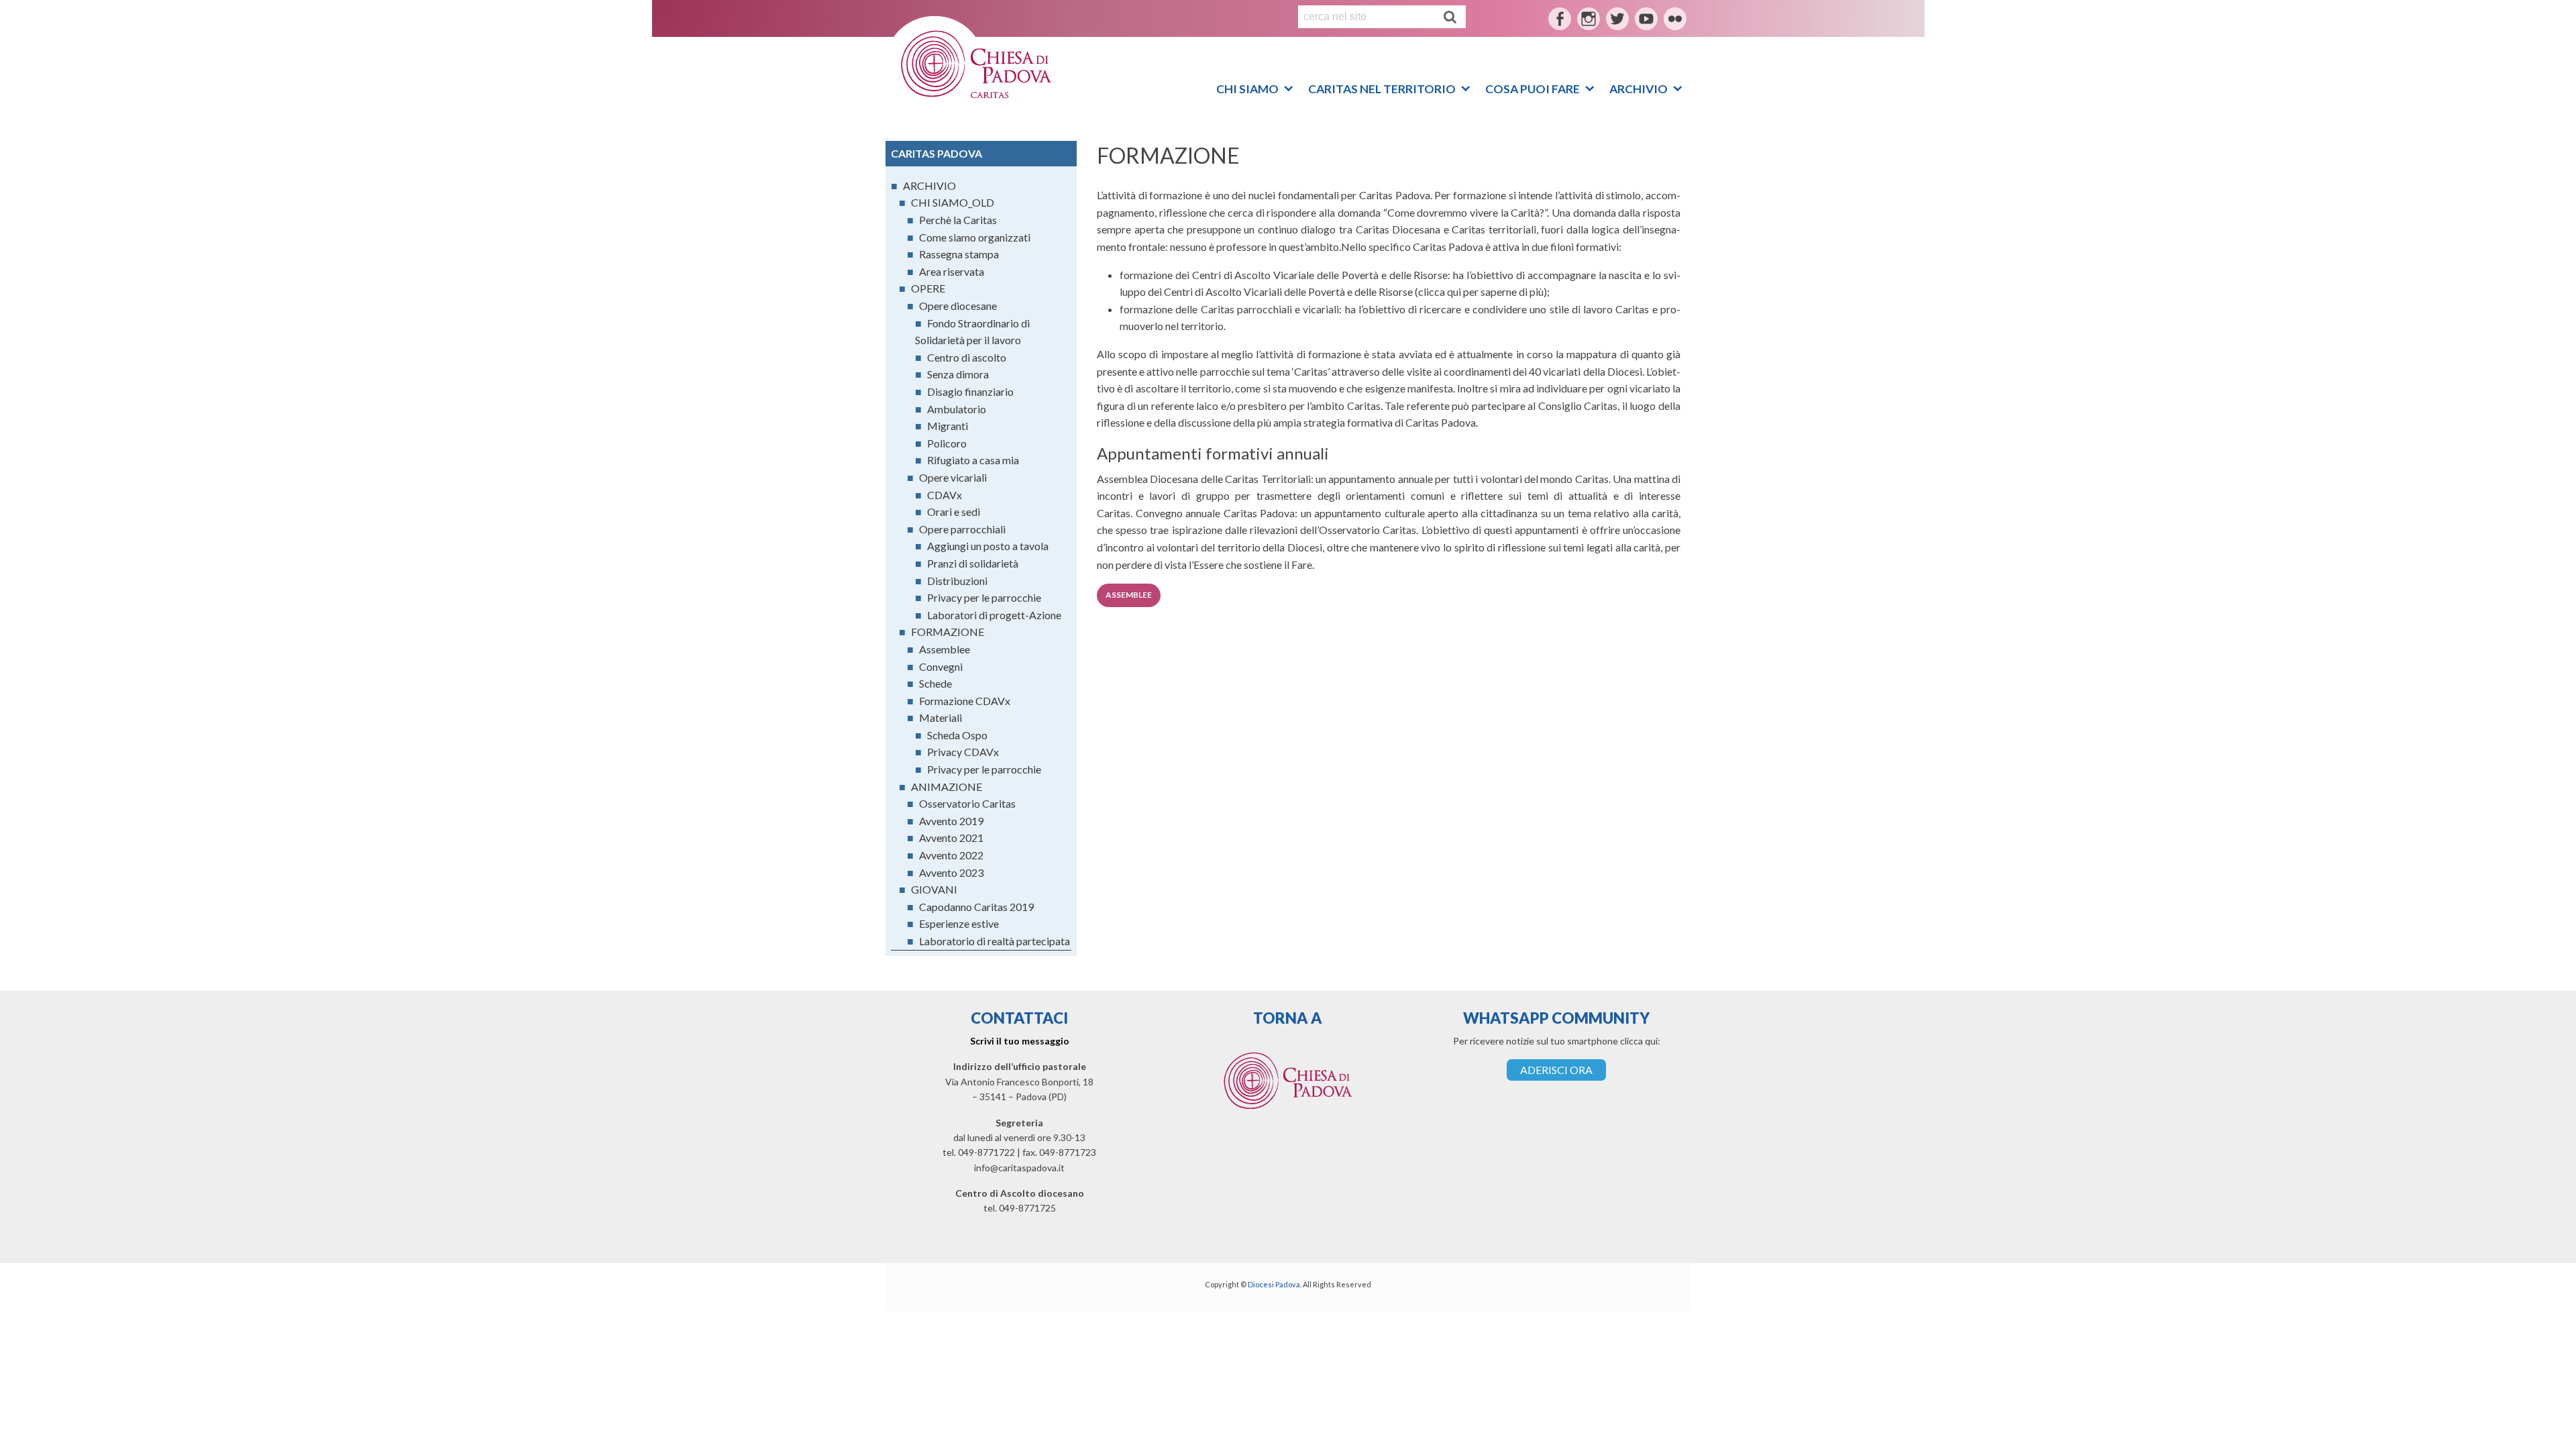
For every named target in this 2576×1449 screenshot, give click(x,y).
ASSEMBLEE (1129, 595)
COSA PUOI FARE (1533, 86)
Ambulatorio (957, 409)
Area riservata (952, 271)
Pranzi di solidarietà (973, 563)
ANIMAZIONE (947, 787)
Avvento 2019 (951, 821)
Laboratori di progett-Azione (994, 615)
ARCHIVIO (1639, 86)
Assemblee (945, 649)
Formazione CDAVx (965, 701)
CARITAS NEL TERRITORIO (1382, 86)
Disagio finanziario (970, 391)
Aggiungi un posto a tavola (988, 546)
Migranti (948, 426)
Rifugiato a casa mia (973, 460)
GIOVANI (934, 889)
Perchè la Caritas (958, 220)
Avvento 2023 (951, 872)
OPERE (928, 288)
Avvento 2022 (951, 855)
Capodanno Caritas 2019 (976, 907)
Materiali (941, 717)
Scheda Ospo (957, 735)
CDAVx (945, 495)
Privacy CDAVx (963, 752)
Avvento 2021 (951, 838)
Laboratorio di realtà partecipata (995, 941)
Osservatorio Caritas (967, 803)
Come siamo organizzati (975, 237)
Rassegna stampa (959, 254)
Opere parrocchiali (962, 529)
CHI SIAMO (1247, 86)
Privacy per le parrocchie (984, 597)
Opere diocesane (958, 306)
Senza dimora (958, 374)
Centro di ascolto (967, 357)
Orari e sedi (954, 512)
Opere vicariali (953, 477)
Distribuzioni (957, 581)
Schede (935, 683)
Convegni (941, 666)
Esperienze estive (959, 923)
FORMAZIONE (948, 632)
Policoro (947, 443)
